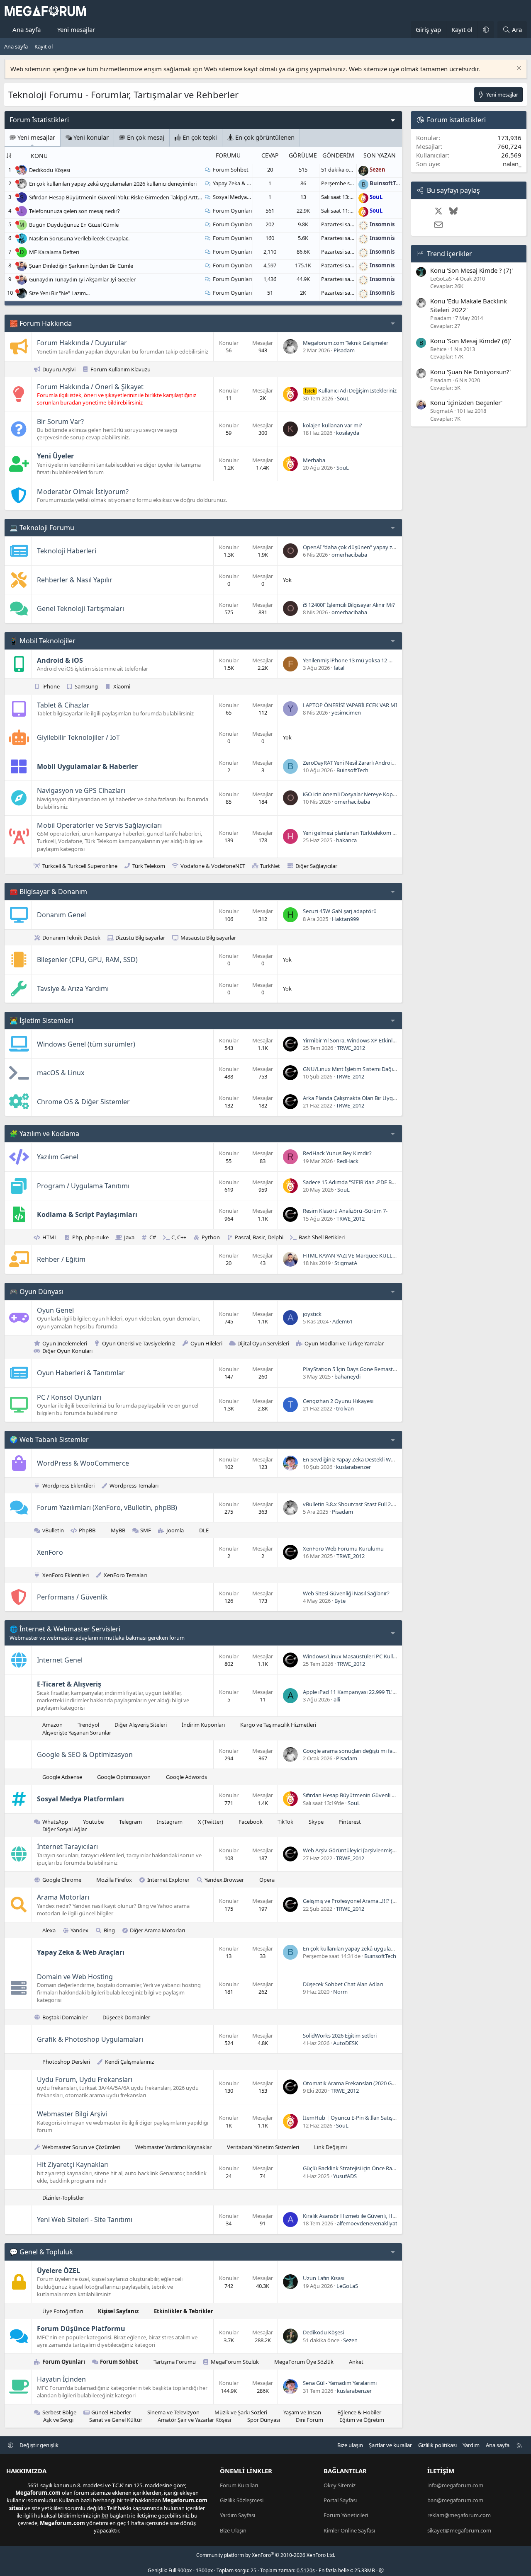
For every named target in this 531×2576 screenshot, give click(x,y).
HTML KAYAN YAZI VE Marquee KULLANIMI (356, 1255)
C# (153, 1237)
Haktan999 (345, 919)
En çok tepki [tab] (199, 137)
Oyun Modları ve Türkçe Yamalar (344, 1343)
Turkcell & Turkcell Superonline (80, 866)
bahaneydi (347, 1376)
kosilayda (348, 433)
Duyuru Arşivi (59, 369)
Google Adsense (62, 1777)
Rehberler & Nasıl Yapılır (75, 580)
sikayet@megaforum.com (459, 2530)
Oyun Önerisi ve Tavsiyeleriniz (139, 1343)
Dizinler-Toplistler (63, 2198)
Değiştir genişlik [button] (39, 2445)
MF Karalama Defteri (54, 252)
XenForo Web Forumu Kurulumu (343, 1549)
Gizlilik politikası (437, 2445)
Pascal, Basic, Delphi (259, 1237)
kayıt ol (254, 69)
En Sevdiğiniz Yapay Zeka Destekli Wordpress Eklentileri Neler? (379, 1459)
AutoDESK (346, 2043)
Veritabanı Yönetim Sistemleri (263, 2147)
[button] (486, 30)
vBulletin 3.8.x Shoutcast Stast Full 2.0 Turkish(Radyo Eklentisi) (379, 1504)
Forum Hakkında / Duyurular (82, 343)
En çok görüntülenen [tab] (264, 137)
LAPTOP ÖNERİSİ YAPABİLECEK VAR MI (350, 705)
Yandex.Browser (224, 1880)
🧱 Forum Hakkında (41, 323)
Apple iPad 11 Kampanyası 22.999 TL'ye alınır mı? (362, 1692)
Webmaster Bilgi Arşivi (72, 2114)
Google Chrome (62, 1880)
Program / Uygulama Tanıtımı (83, 1186)
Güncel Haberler (111, 2412)
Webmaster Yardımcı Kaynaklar (173, 2147)
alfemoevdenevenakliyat (367, 2223)
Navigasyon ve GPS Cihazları (81, 790)
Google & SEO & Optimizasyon (85, 1754)
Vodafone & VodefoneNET (213, 866)
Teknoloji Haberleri (67, 551)
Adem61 (342, 1321)
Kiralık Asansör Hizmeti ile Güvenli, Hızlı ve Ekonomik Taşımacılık (381, 2216)
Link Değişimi (330, 2147)
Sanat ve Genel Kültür (116, 2420)
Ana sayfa (16, 46)
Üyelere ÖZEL (58, 2271)
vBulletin (53, 1530)
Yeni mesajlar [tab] (35, 137)
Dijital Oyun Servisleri (263, 1343)
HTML (50, 1237)
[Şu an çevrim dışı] (17, 168)
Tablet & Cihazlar (63, 705)
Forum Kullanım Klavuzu (121, 369)
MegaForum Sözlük (235, 2362)
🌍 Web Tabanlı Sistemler (49, 1439)
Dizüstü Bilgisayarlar (140, 938)
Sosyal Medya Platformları (245, 197)
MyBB (118, 1530)
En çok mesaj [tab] (145, 137)
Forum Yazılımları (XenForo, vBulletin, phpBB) (107, 1507)
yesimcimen (346, 712)
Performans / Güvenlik (72, 1597)
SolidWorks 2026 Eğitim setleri (340, 2036)
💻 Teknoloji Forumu (42, 528)
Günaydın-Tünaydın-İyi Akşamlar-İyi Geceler (82, 279)
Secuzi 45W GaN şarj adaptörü (340, 911)
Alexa (49, 1930)
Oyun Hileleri (206, 1343)
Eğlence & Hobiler (359, 2412)
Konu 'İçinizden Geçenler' (466, 402)
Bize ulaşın (350, 2445)
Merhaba (314, 460)
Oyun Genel (55, 1310)
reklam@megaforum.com (459, 2515)
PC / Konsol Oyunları (69, 1397)
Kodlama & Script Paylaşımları (87, 1214)
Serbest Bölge (59, 2412)
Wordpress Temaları (134, 1486)
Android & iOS (60, 660)
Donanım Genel (61, 915)
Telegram (130, 1822)
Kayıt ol (44, 46)
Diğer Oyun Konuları (67, 1351)
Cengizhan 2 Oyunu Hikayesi (338, 1401)
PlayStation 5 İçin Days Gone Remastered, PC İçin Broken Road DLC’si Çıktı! (394, 1369)
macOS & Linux (61, 1073)
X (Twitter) (211, 1822)
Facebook (251, 1822)
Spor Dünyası (264, 2420)
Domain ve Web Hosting (75, 1977)
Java (129, 1237)
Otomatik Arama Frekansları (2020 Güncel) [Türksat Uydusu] (376, 2083)
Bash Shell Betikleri (322, 1237)
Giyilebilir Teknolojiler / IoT (78, 737)
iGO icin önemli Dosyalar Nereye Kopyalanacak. (361, 794)
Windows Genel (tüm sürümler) (86, 1044)
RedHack (347, 1161)
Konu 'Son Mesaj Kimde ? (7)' (471, 270)
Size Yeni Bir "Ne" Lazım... (59, 293)
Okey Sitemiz (340, 2485)
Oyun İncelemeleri (65, 1343)
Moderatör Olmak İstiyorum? (83, 492)
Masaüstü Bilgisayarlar (208, 938)
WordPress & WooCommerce (83, 1463)
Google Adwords (186, 1777)
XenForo (50, 1552)
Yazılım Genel (58, 1157)
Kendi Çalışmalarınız (129, 2062)
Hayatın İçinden (61, 2379)
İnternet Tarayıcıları (67, 1847)
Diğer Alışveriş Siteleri (141, 1725)
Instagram (170, 1822)
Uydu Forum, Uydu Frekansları (85, 2079)
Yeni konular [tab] (90, 137)
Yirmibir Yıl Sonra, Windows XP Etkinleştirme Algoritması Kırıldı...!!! (384, 1040)
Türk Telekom (149, 866)
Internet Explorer (168, 1880)
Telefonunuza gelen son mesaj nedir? (74, 211)
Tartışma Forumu (175, 2362)
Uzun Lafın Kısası (324, 2278)
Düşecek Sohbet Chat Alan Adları (343, 1984)
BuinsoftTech (352, 770)
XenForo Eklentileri (66, 1575)
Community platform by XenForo (266, 2555)
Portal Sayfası (340, 2500)
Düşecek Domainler (126, 2017)
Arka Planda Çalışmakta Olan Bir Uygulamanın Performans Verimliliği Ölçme (396, 1098)
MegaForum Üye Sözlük (304, 2362)
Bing (109, 1930)
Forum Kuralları (239, 2485)
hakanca (346, 840)
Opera (267, 1880)
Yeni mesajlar (76, 29)
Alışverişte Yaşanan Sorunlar (77, 1733)
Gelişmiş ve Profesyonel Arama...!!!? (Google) (357, 1901)
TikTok (285, 1822)
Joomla (175, 1530)
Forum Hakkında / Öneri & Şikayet (90, 387)
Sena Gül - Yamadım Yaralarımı (340, 2383)
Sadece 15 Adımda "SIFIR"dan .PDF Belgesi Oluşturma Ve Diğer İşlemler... (391, 1182)
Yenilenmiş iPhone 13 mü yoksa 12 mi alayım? (359, 660)
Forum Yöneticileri (346, 2515)
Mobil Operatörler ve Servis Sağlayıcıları (99, 825)
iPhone (51, 686)
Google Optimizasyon (124, 1777)
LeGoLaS (347, 2286)
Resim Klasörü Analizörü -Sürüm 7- (345, 1211)
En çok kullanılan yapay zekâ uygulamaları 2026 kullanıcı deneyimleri (113, 184)
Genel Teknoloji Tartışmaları (80, 608)
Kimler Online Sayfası (349, 2530)
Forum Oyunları (232, 211)
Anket (356, 2362)
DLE (204, 1530)
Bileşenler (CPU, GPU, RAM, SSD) (87, 960)
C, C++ (179, 1237)
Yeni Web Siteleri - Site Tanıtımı (85, 2220)
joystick (312, 1314)
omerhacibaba (349, 555)
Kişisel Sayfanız (118, 2311)
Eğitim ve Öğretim (362, 2420)
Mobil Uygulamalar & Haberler (87, 766)
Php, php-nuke (90, 1237)
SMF (146, 1530)
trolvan (345, 1408)
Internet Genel (60, 1660)
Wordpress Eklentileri (68, 1486)
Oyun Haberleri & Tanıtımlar (81, 1373)
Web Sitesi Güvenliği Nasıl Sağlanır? (346, 1593)
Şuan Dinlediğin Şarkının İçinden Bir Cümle (81, 266)
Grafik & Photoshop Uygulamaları (90, 2039)
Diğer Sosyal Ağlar (65, 1829)
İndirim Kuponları (203, 1725)
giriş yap (308, 69)
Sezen (350, 2340)
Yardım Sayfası (237, 2515)
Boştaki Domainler (65, 2017)
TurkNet (270, 866)
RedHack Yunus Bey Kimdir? (337, 1153)
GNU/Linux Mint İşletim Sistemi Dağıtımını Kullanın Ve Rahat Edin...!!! (387, 1069)
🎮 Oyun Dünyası (37, 1292)
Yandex (79, 1930)
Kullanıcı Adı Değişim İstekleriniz (351, 390)
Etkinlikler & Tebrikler (184, 2311)
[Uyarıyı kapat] (518, 69)
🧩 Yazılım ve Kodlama (44, 1134)
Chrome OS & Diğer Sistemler (83, 1102)
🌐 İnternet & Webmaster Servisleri (65, 1629)
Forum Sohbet (231, 170)
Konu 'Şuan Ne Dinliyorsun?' (470, 372)
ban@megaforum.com (455, 2500)
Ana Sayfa (27, 29)
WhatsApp (55, 1822)
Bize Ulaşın (233, 2530)
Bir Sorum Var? (60, 422)
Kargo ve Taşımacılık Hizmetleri (278, 1725)
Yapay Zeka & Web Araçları (245, 183)
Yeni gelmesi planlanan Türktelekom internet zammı (367, 833)
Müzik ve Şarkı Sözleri (241, 2412)
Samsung (86, 686)
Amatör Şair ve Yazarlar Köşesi (194, 2420)
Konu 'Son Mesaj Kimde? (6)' (471, 341)
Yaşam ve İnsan (302, 2412)
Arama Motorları (63, 1897)
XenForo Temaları (125, 1575)
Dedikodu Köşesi (50, 170)
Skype (316, 1822)
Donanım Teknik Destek (71, 938)
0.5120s (306, 2570)
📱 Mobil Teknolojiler (43, 641)
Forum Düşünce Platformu (81, 2329)
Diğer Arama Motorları (157, 1930)
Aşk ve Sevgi (58, 2420)
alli (337, 1699)
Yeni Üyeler (55, 456)
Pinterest (350, 1822)
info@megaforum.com (455, 2485)
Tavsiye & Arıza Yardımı (73, 989)
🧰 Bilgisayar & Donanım (48, 892)
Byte (340, 1601)
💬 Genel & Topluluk (41, 2252)
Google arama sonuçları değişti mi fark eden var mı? (367, 1751)
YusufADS (345, 2176)
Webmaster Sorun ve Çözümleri (81, 2147)
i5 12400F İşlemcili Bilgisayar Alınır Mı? (349, 605)
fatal (339, 668)
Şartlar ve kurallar (390, 2445)
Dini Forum (309, 2420)
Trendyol (88, 1725)
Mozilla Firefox (114, 1880)
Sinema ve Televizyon (173, 2412)
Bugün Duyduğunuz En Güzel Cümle (74, 225)
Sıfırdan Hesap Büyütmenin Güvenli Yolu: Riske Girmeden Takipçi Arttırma (119, 197)
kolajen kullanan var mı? (332, 425)
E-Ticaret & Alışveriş (69, 1684)
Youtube (93, 1822)
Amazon (52, 1725)
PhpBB (87, 1530)
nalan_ (512, 164)
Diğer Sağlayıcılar (316, 866)
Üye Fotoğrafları (63, 2311)
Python (211, 1237)
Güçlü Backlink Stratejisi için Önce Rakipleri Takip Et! (366, 2168)
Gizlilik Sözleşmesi (242, 2500)
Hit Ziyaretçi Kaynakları (73, 2164)
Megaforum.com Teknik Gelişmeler (346, 343)
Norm (340, 1992)
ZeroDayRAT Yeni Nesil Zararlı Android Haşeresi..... (363, 763)
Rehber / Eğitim (61, 1259)
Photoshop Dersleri (66, 2062)
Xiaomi (122, 686)
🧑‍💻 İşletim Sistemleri (41, 1020)
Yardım (471, 2445)
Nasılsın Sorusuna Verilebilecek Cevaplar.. (79, 238)
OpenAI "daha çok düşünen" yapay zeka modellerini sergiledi (377, 547)
